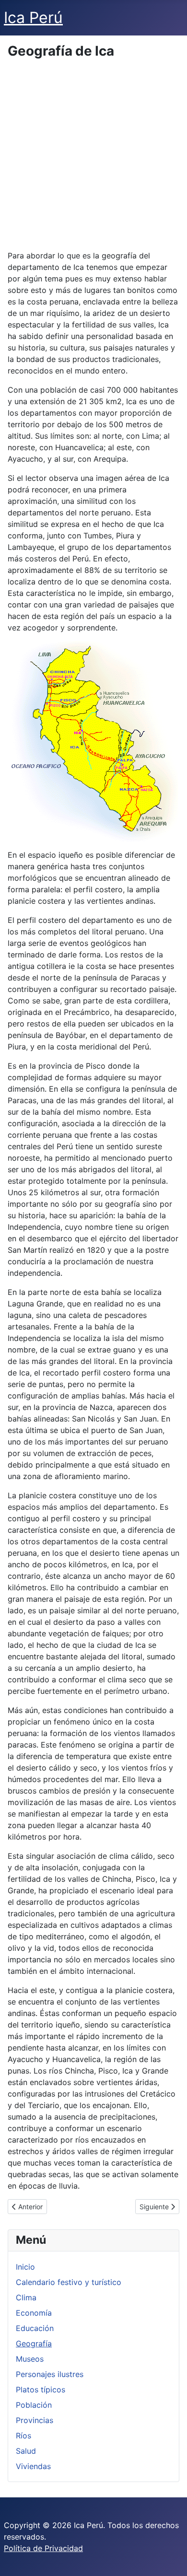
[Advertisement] (93, 156)
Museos (30, 2359)
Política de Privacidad (43, 2548)
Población (34, 2405)
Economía (34, 2313)
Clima (26, 2297)
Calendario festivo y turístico (69, 2282)
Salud (26, 2451)
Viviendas (33, 2466)
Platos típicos (41, 2390)
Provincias (35, 2420)
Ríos (23, 2436)
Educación (35, 2328)
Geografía (34, 2343)
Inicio (25, 2267)
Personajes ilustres (50, 2374)
